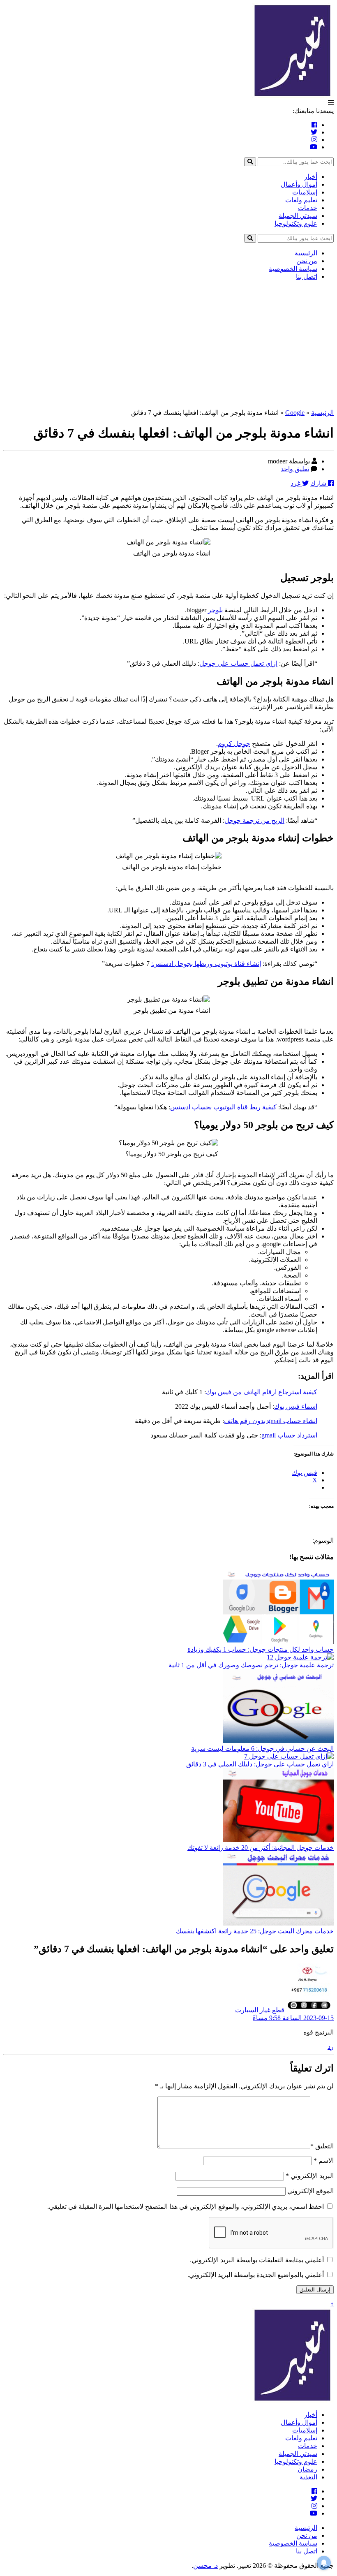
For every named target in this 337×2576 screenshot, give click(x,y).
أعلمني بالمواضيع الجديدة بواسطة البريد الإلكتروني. (256, 2275)
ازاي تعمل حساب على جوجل (238, 663)
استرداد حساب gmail (289, 1435)
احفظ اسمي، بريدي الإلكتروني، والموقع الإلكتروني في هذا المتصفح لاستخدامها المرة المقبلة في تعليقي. (186, 2207)
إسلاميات (305, 192)
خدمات (308, 208)
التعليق (322, 2146)
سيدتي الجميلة (298, 216)
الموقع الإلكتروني (310, 2191)
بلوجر (215, 610)
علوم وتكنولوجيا (296, 223)
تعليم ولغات (301, 200)
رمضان (307, 2469)
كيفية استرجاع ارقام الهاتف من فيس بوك (262, 1392)
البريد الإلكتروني (310, 2176)
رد (331, 2047)
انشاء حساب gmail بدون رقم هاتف (271, 1421)
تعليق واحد (295, 469)
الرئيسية (306, 253)
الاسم (324, 2161)
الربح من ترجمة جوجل (254, 820)
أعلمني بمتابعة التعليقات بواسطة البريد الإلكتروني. (257, 2260)
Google (295, 413)
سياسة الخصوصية (293, 269)
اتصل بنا (307, 277)
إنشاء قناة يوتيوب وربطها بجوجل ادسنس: (206, 964)
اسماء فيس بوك (296, 1406)
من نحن (307, 261)
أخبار (311, 177)
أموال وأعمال (299, 184)
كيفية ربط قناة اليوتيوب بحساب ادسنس (223, 1107)
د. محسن (205, 2566)
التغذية (308, 2477)
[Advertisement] (168, 345)
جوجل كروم (234, 744)
